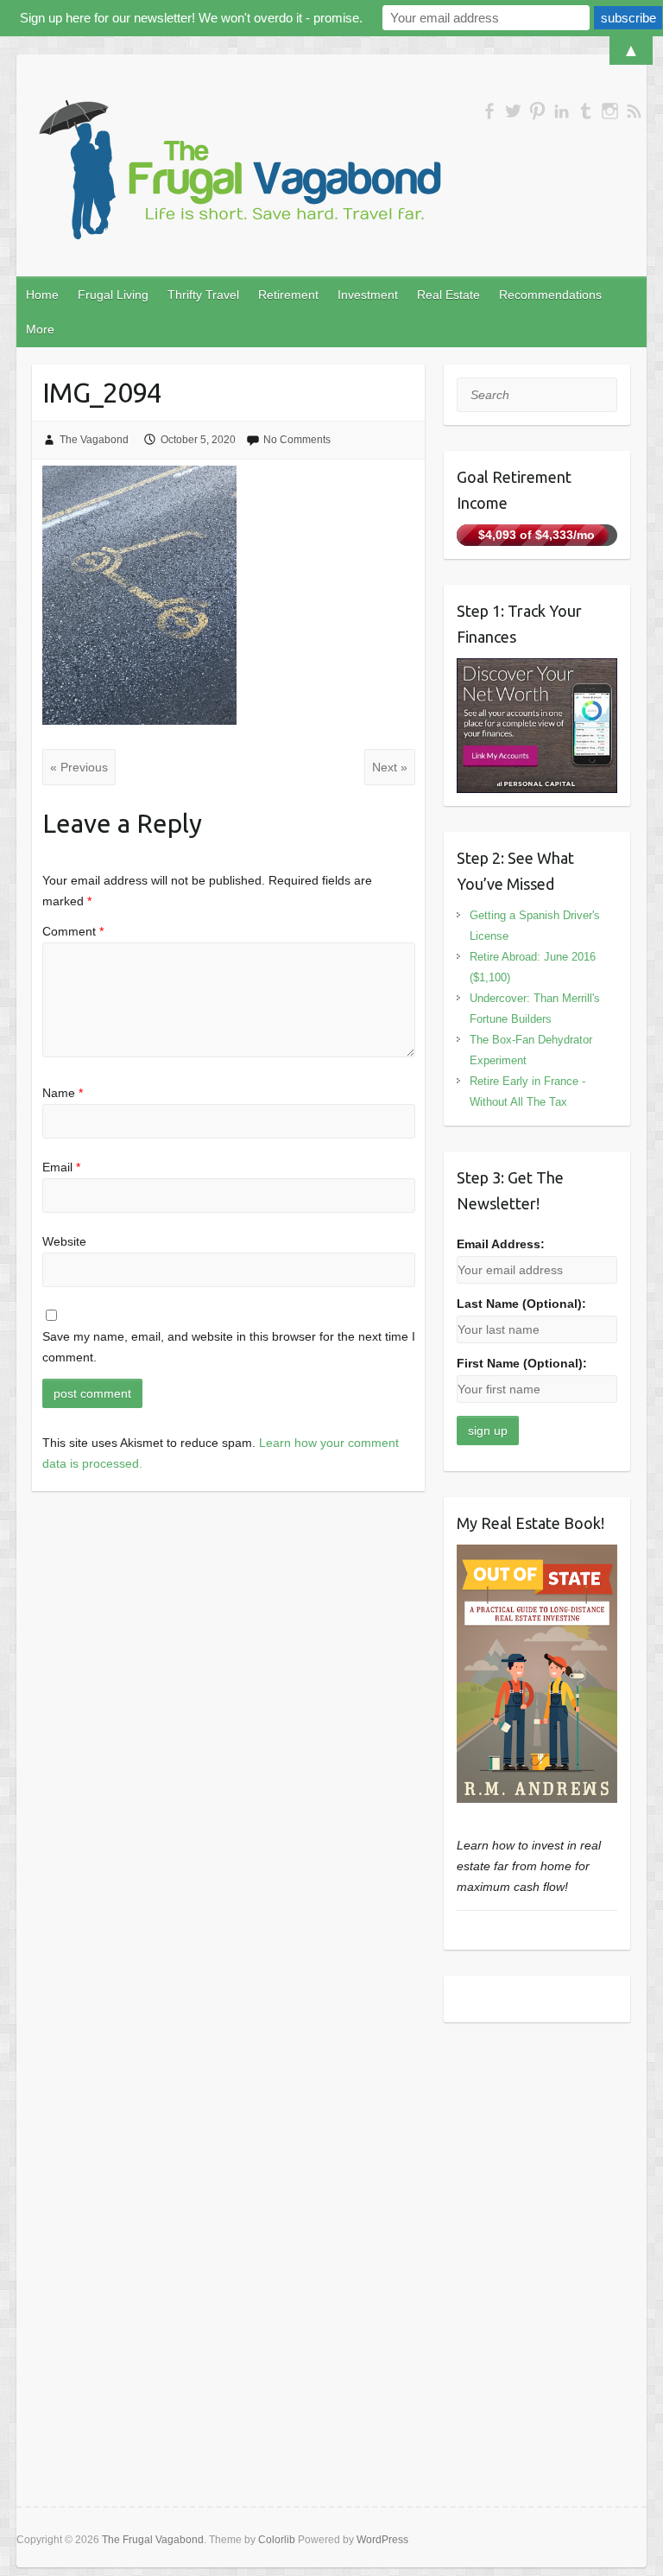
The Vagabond (94, 440)
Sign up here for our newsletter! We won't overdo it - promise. (191, 18)
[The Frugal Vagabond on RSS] (634, 111)
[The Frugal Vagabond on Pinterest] (537, 111)
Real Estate (448, 295)
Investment (368, 295)
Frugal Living (113, 295)
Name (63, 1093)
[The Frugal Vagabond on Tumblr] (586, 111)
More (40, 329)
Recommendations (550, 295)
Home (42, 295)
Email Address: (501, 1244)
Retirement (288, 295)
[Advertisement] (537, 2135)
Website (64, 1241)
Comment (73, 931)
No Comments (297, 440)
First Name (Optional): (522, 1363)
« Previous (79, 767)
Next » (390, 767)
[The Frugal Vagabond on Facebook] (489, 111)
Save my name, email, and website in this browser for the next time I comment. (229, 1347)
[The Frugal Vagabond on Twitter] (513, 111)
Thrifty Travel (203, 295)
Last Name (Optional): (521, 1304)
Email (61, 1167)
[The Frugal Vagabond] (237, 171)
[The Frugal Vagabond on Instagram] (610, 111)
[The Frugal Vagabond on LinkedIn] (562, 111)
